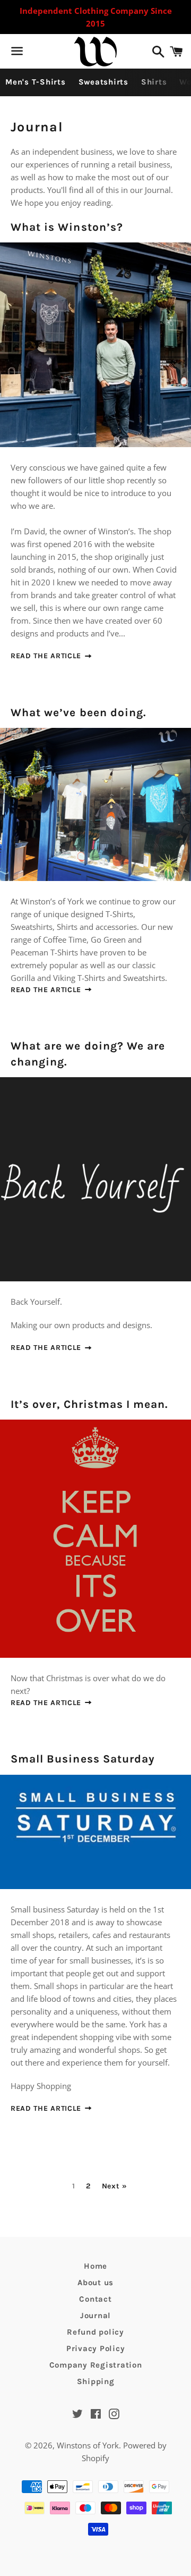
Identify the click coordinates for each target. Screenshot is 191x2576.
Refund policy (95, 2332)
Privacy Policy (96, 2348)
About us (95, 2283)
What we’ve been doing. (79, 712)
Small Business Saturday (83, 1759)
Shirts (154, 82)
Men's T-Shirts (36, 82)
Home (95, 2266)
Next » (115, 2186)
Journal (95, 2315)
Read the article (47, 656)
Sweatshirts (103, 82)
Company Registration (96, 2365)
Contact (95, 2299)
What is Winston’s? (67, 227)
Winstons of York (88, 2445)
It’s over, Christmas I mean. (89, 1404)
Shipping (96, 2381)
